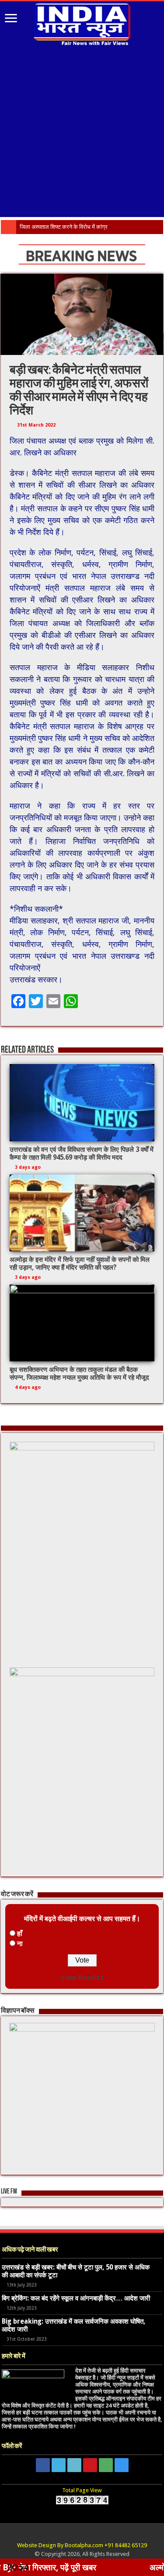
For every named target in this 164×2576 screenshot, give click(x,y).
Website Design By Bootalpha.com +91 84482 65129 (82, 2545)
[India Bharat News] (82, 23)
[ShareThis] (106, 2465)
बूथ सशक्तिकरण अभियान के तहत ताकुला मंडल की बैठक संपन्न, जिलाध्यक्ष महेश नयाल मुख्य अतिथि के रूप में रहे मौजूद (79, 1374)
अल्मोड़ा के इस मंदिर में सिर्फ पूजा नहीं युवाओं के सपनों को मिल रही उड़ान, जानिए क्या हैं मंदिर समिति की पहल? (80, 1264)
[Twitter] (59, 2465)
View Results (82, 1978)
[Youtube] (90, 2465)
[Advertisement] (82, 133)
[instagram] (122, 2465)
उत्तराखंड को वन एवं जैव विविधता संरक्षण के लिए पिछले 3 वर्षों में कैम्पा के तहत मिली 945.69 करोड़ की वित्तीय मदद (82, 1154)
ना (20, 1944)
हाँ (20, 1934)
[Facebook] (43, 2465)
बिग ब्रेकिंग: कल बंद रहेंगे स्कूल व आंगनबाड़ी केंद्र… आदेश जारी (76, 2298)
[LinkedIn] (74, 2465)
